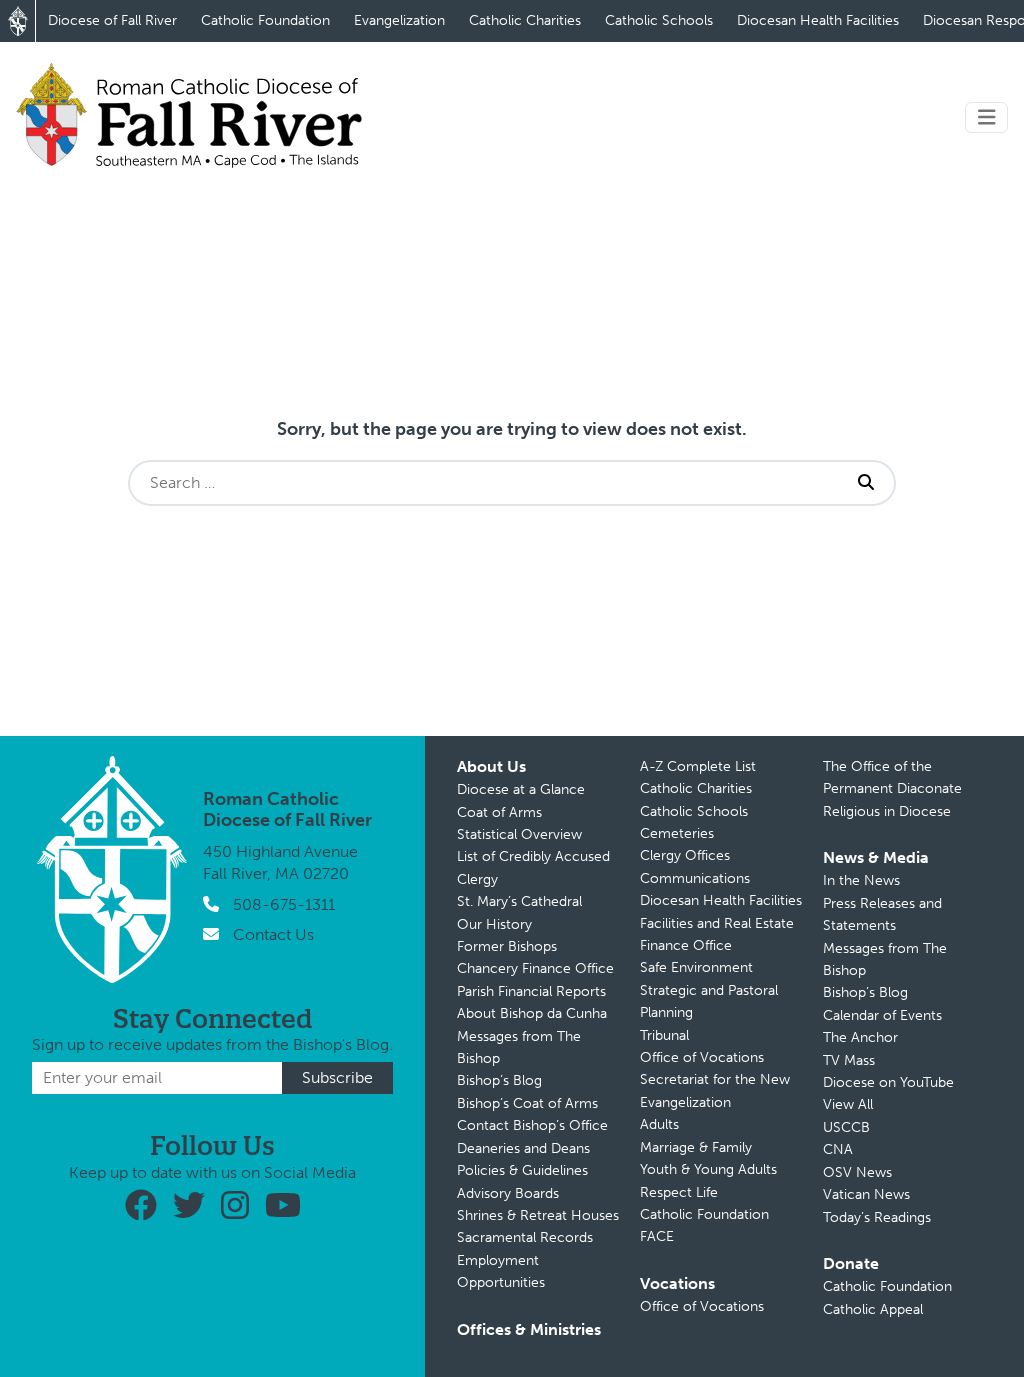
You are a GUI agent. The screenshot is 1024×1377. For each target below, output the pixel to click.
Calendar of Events (882, 1015)
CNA (838, 1149)
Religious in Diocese (887, 811)
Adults (659, 1124)
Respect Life (679, 1192)
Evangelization (399, 20)
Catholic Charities (525, 20)
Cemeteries (677, 833)
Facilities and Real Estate (717, 923)
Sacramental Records (525, 1237)
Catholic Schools (659, 20)
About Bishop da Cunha (532, 1013)
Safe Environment (696, 967)
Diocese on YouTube (888, 1082)
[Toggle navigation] (987, 117)
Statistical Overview (519, 834)
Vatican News (866, 1194)
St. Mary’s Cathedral (519, 901)
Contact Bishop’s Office (532, 1125)
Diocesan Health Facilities (818, 20)
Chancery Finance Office (535, 968)
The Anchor (860, 1037)
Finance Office (686, 945)
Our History (494, 924)
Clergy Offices (685, 855)
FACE (657, 1236)
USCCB (846, 1127)
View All (848, 1104)
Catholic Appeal (873, 1309)
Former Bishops (507, 946)
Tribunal (664, 1035)
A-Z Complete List (698, 766)
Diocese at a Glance (521, 789)
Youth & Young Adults (708, 1169)
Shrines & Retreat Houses (538, 1215)
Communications (695, 878)
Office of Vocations (702, 1057)
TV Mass (849, 1060)
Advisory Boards (508, 1193)
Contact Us (273, 934)
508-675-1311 (284, 904)
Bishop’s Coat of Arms (527, 1103)
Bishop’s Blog (499, 1080)
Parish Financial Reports (531, 991)
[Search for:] (484, 483)
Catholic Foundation (265, 20)
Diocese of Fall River (112, 20)
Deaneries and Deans (523, 1148)
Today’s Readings (877, 1217)
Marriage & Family (696, 1147)
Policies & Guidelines (522, 1170)
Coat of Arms (499, 812)
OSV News (857, 1172)
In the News (861, 880)
